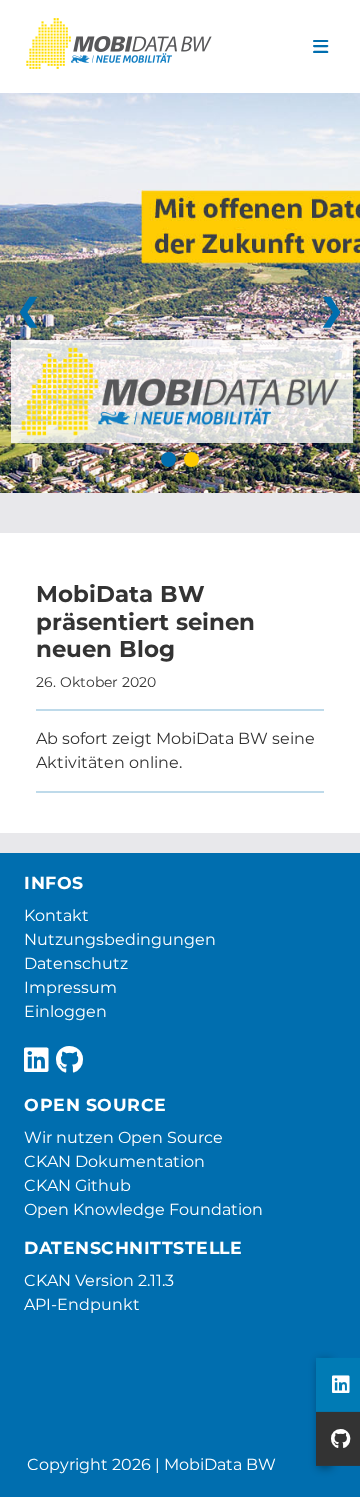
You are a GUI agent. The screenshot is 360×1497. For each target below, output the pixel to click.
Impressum (70, 987)
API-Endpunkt (82, 1304)
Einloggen (65, 1011)
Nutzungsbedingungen (120, 939)
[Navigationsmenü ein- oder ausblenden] (320, 47)
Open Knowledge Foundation (143, 1209)
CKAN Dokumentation (114, 1161)
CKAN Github (77, 1185)
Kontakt (56, 915)
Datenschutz (76, 963)
